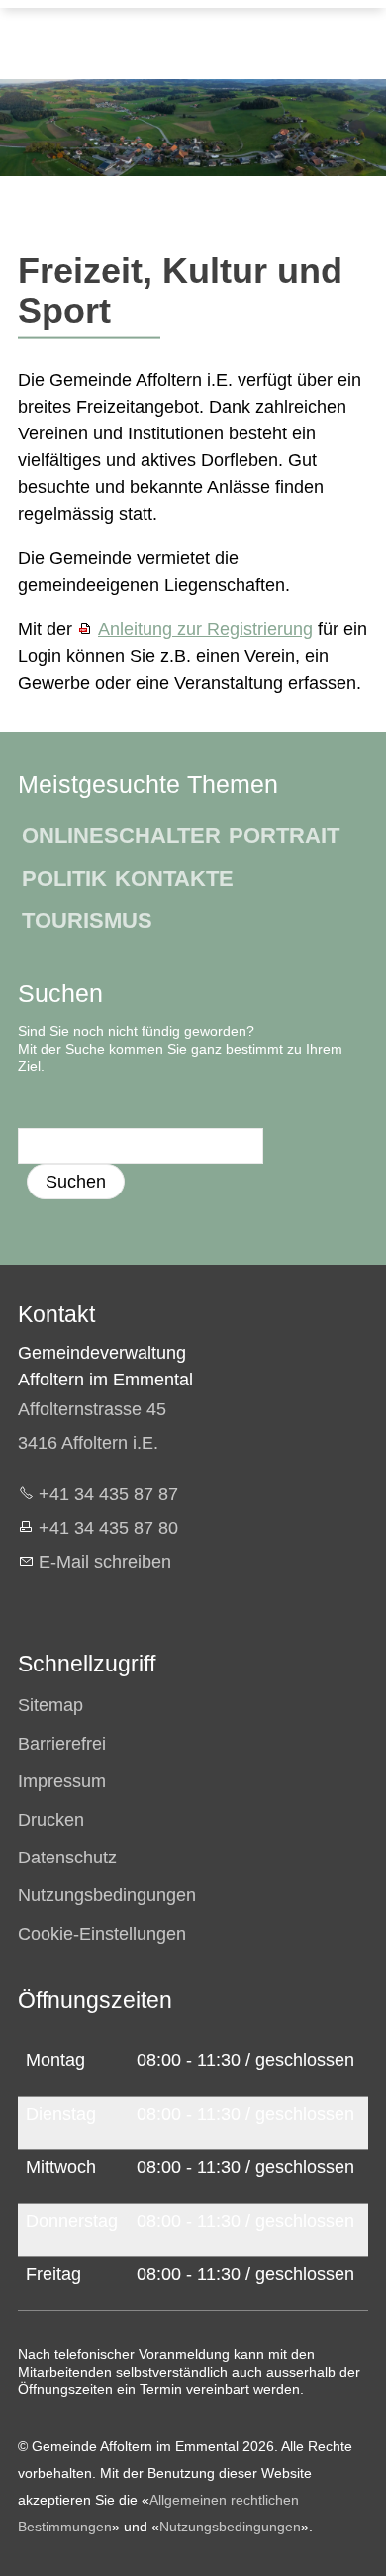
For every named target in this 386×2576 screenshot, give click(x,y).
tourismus (87, 921)
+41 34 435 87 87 (108, 1494)
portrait (284, 836)
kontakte (174, 878)
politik (64, 878)
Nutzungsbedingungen (230, 2527)
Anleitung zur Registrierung (205, 629)
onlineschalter (121, 836)
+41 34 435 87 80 (108, 1528)
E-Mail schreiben (105, 1562)
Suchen (76, 1182)
